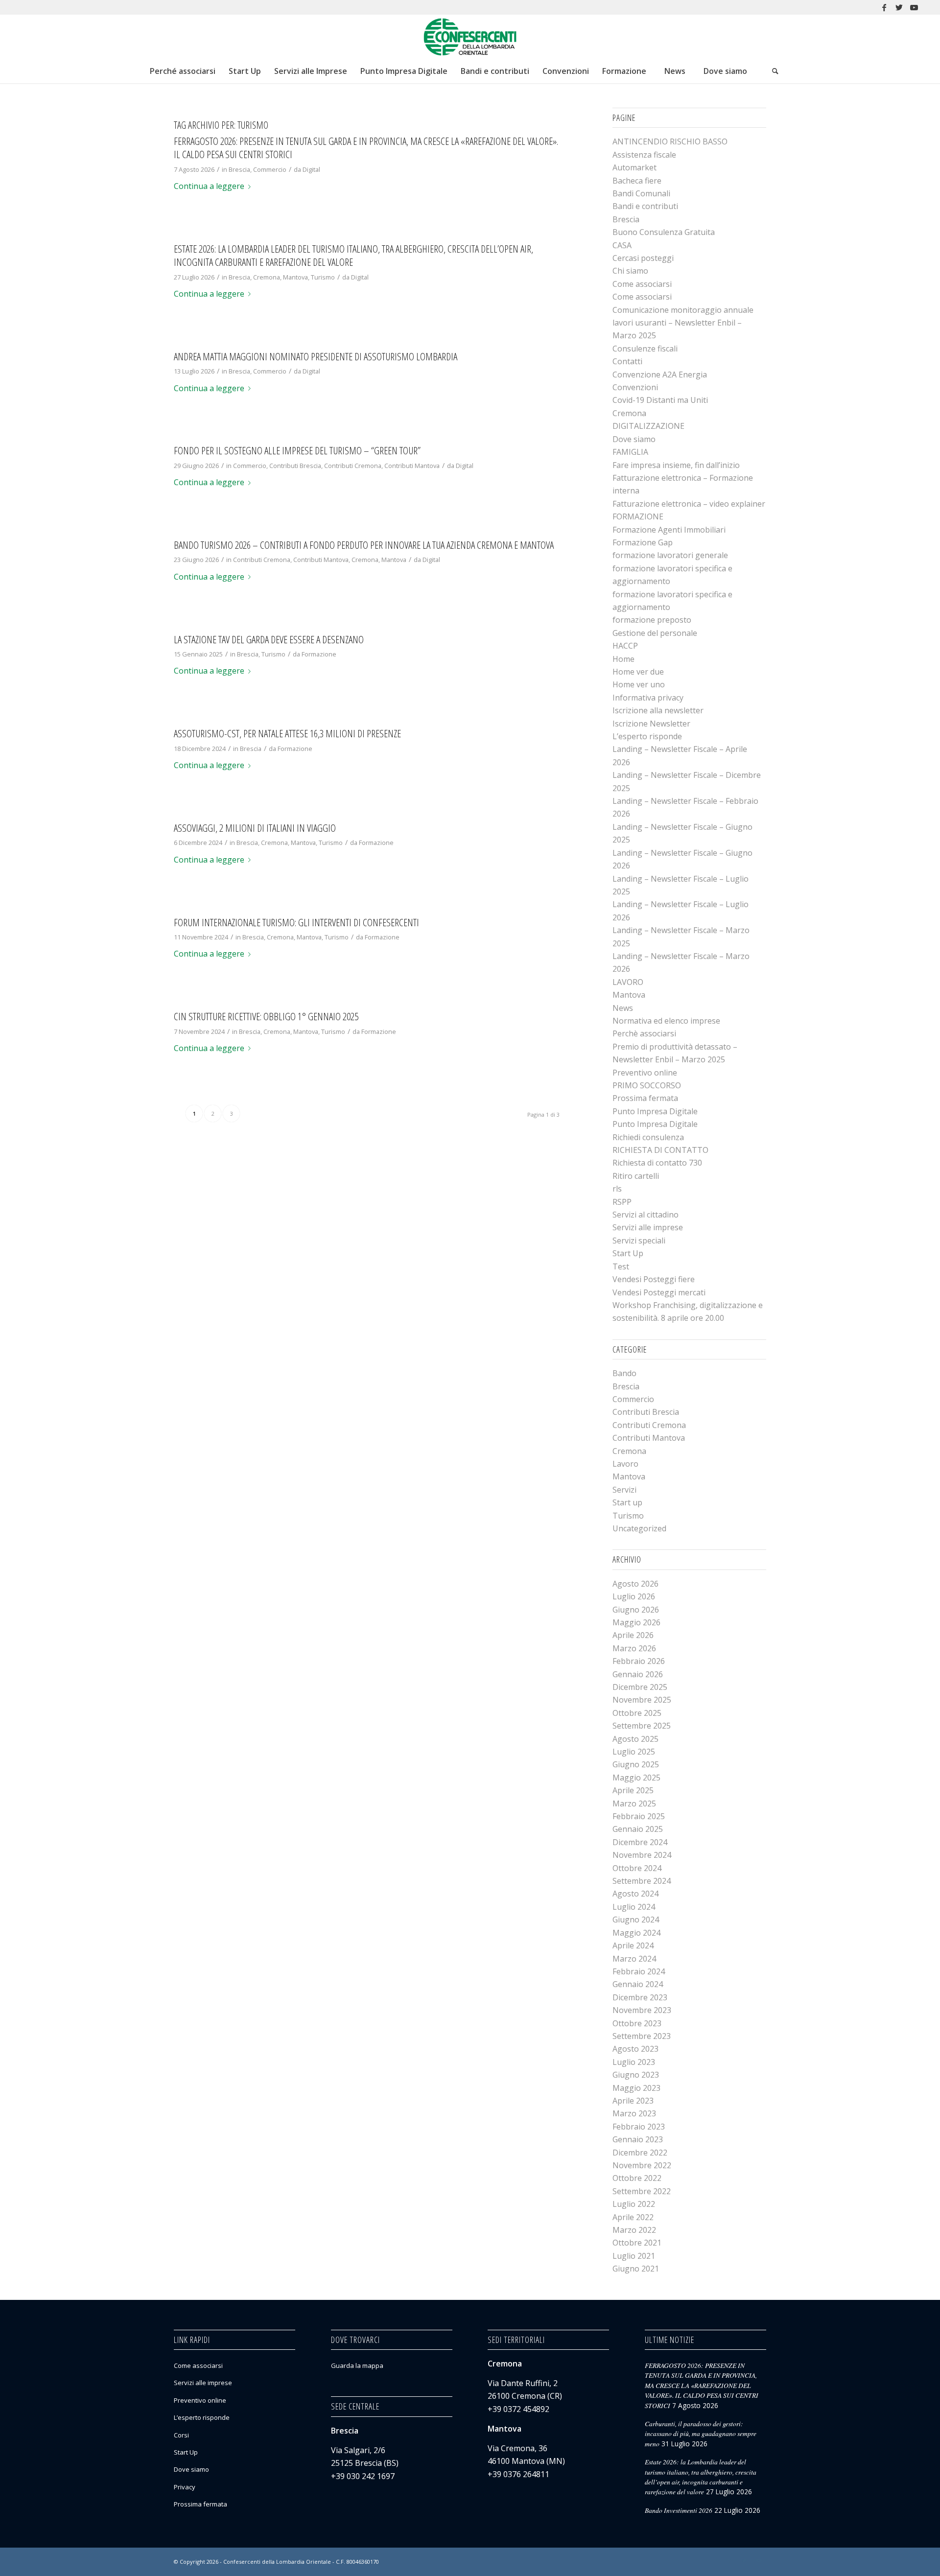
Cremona (267, 277)
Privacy (185, 2487)
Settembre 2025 (642, 1726)
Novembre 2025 (642, 1700)
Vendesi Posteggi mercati (659, 1292)
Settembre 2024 (642, 1881)
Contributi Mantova (412, 466)
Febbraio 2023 (639, 2127)
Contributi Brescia (295, 466)
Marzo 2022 (634, 2230)
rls (617, 1189)
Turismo (323, 277)
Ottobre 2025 (637, 1713)
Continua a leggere (209, 186)
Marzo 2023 (634, 2113)
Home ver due (638, 672)
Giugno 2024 (636, 1920)
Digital (311, 169)
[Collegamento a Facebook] (884, 7)
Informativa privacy (648, 698)
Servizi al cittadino (646, 1215)
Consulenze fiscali (645, 349)
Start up (627, 1502)
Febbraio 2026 (639, 1661)
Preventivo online (645, 1073)
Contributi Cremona (353, 466)
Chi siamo (630, 271)
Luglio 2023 (634, 2062)
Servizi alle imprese (648, 1227)
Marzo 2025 (634, 1803)
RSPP (622, 1202)
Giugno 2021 (636, 2269)
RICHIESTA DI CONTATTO (660, 1150)
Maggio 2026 (636, 1622)
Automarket (634, 167)
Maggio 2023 (636, 2088)
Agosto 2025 (635, 1739)
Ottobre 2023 (637, 2023)
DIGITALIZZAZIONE (648, 426)
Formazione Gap (643, 542)
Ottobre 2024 (637, 1868)
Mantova (295, 277)
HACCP (625, 646)
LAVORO (628, 982)
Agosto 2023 (635, 2049)
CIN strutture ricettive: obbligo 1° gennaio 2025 (266, 1016)
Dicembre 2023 (640, 1997)
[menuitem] (182, 71)
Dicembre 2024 (640, 1842)
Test (621, 1266)
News (623, 1008)
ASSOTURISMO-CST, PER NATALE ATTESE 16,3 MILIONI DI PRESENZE (287, 733)
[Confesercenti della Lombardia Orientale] (470, 37)
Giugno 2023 (636, 2075)
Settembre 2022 (642, 2191)
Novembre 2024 (642, 1855)
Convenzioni (635, 387)
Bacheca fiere (637, 181)
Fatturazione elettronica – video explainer (689, 504)
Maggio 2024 (636, 1933)
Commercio (270, 169)
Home (623, 659)
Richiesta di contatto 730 (657, 1163)
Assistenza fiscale (644, 155)
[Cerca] (775, 71)
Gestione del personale (655, 633)
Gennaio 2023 (638, 2139)
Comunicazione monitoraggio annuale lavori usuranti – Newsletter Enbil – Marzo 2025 (683, 323)
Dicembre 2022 (640, 2153)
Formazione (319, 654)
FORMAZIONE (638, 516)
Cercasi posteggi (643, 258)
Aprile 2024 (633, 1945)
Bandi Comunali (641, 193)
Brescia (239, 169)
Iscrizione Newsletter (651, 724)
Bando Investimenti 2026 (679, 2510)
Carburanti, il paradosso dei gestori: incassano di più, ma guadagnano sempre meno (701, 2434)
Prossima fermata (645, 1098)
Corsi (181, 2435)
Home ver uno (639, 684)
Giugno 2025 (636, 1764)
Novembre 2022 (642, 2165)
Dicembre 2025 (640, 1687)
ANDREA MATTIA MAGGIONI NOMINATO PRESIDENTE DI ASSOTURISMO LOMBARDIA (316, 356)
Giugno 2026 (636, 1610)
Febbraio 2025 (639, 1816)
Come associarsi (642, 284)
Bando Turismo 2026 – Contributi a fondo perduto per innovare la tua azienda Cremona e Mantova (364, 545)
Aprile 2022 (633, 2217)
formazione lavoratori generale (670, 555)
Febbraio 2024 (639, 1971)
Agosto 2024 (635, 1894)
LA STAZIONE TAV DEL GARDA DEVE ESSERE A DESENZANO (269, 639)
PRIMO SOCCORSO (647, 1085)
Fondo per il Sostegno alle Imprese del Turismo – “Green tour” (297, 450)
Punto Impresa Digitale (655, 1111)
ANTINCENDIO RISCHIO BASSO (670, 141)
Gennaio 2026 (638, 1674)
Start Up (628, 1253)
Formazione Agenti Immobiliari (669, 530)
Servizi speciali (639, 1241)
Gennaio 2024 (638, 1984)
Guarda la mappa (357, 2365)
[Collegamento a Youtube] (914, 7)
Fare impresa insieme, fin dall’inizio (676, 465)
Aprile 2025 (633, 1790)
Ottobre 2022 (637, 2178)
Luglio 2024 (634, 1907)
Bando (624, 1373)
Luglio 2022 (634, 2204)
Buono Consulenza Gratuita (664, 232)
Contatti (627, 361)
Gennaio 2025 (638, 1829)
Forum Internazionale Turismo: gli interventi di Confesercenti (296, 922)
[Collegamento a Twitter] (899, 7)
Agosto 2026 (635, 1584)
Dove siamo (634, 439)
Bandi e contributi (645, 206)
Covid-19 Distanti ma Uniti (660, 400)
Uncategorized (639, 1528)
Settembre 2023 (642, 2036)
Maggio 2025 (636, 1778)
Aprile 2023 (633, 2101)
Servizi (624, 1490)
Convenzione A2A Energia (660, 375)
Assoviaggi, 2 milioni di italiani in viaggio (255, 828)
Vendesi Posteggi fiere (654, 1279)
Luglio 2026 (634, 1596)
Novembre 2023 (642, 2010)
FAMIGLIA (630, 452)
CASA (622, 245)
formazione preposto (652, 620)
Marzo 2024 (634, 1959)
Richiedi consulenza (648, 1137)
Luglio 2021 (634, 2256)
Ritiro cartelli (636, 1176)
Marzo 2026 (634, 1648)
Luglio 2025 (634, 1752)
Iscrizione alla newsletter (658, 710)
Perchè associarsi (644, 1033)
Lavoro (625, 1464)
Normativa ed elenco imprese (666, 1021)
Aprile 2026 (633, 1635)
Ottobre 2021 (637, 2243)
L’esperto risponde (647, 736)
